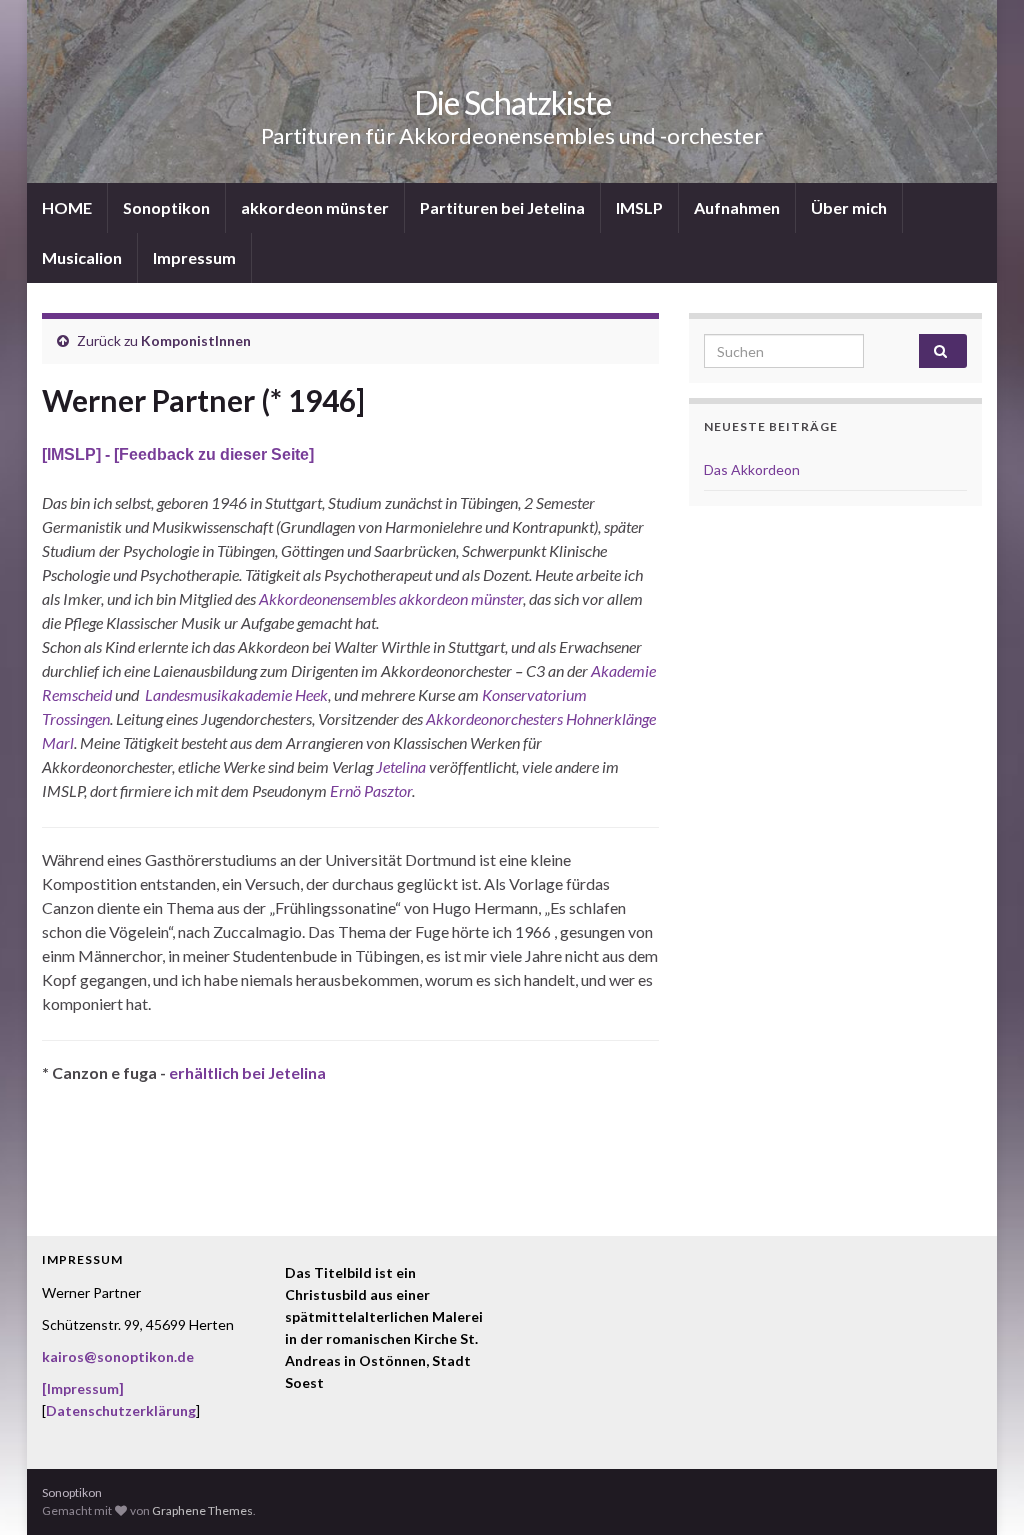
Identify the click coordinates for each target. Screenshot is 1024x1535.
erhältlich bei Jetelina (247, 1072)
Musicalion (82, 257)
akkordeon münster (315, 207)
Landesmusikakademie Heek (236, 694)
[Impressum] (83, 1388)
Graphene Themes (202, 1510)
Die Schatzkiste (512, 102)
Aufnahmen (737, 207)
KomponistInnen (196, 340)
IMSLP (639, 207)
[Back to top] (979, 1490)
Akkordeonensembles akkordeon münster (391, 598)
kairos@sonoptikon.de (118, 1356)
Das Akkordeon (752, 469)
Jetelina (401, 766)
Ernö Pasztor (371, 790)
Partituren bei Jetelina (502, 207)
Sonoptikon (166, 207)
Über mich (849, 207)
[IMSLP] (73, 454)
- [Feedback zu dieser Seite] (209, 454)
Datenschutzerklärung (121, 1410)
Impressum (194, 257)
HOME (67, 207)
